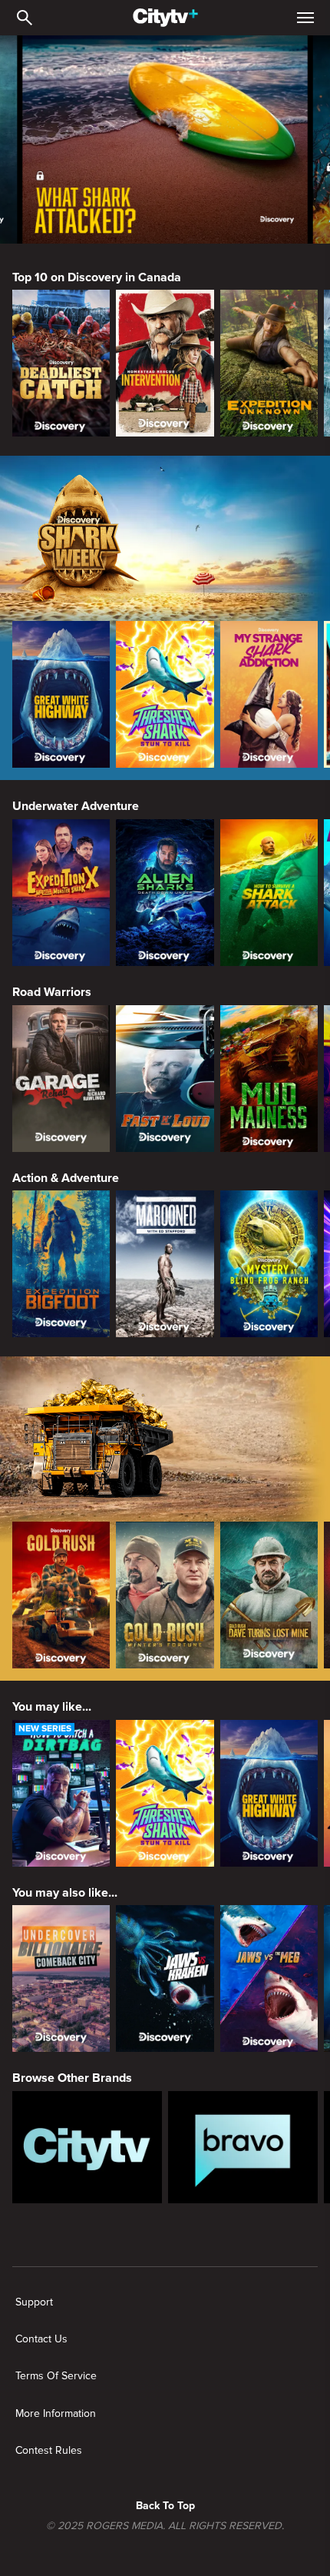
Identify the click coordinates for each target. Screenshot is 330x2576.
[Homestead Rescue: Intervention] (165, 363)
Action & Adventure (66, 1178)
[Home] (165, 18)
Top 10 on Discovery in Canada (97, 277)
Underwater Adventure (76, 806)
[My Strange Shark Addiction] (269, 694)
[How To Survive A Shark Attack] (269, 893)
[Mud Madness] (269, 1079)
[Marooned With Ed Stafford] (165, 1264)
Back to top (165, 2506)
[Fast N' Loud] (165, 1079)
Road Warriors (52, 992)
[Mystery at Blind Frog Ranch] (269, 1264)
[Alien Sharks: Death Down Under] (165, 893)
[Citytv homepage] (87, 2147)
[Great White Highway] (61, 694)
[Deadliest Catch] (61, 363)
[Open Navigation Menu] (305, 18)
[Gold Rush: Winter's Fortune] (165, 1595)
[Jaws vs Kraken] (165, 1978)
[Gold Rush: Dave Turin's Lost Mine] (269, 1595)
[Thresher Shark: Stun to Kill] (165, 694)
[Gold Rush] (61, 1595)
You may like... (52, 1707)
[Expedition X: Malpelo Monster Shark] (61, 893)
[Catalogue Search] (25, 18)
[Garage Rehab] (61, 1079)
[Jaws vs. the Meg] (269, 1978)
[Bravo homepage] (243, 2147)
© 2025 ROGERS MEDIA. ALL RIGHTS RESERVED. (165, 2526)
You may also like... (65, 1893)
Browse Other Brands (72, 2078)
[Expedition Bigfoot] (61, 1264)
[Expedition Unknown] (269, 363)
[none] (34, 2302)
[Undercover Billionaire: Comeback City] (61, 1978)
